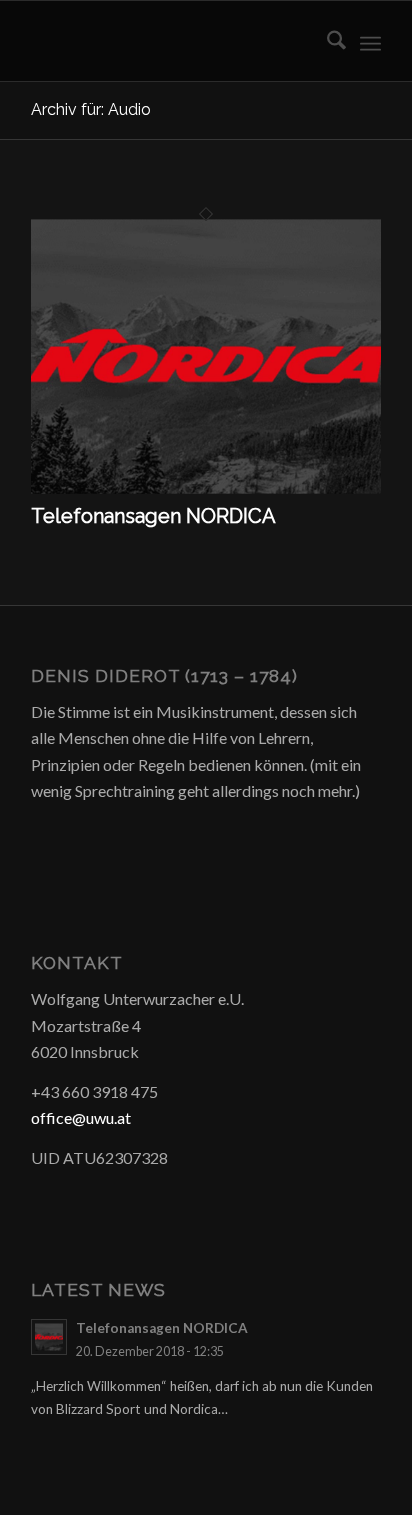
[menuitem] (326, 41)
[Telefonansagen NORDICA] (206, 491)
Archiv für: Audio (91, 109)
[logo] (171, 41)
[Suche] (326, 41)
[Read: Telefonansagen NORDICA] (49, 1337)
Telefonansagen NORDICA (153, 516)
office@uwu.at (81, 1117)
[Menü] (370, 41)
